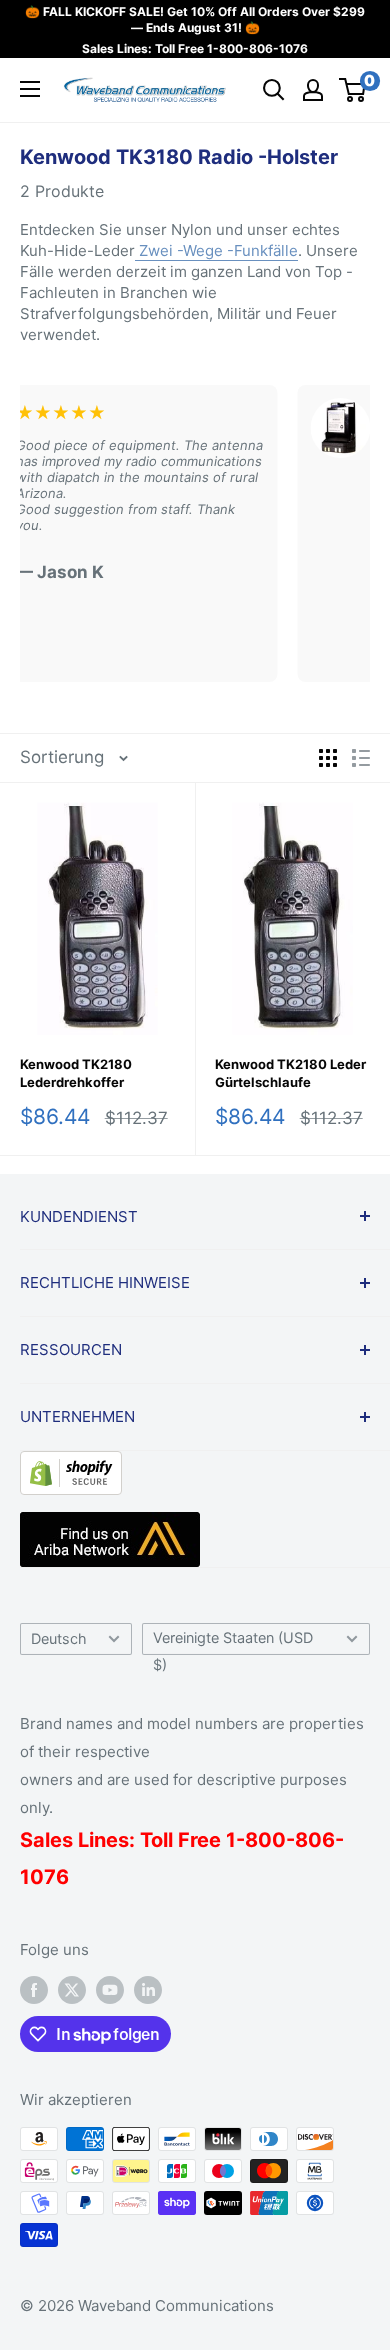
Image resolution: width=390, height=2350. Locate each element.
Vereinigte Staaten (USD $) (233, 1642)
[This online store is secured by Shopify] (71, 1466)
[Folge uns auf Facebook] (34, 1990)
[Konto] (313, 90)
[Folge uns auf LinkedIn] (148, 1990)
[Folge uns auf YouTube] (110, 1990)
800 (265, 1840)
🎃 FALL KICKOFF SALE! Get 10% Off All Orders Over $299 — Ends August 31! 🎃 (195, 19)
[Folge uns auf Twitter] (72, 1990)
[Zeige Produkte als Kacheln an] (328, 758)
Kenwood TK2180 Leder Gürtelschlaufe (290, 1073)
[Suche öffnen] (274, 90)
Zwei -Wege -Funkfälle (216, 250)
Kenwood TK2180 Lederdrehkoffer (76, 1073)
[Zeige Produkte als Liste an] (361, 758)
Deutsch (59, 1638)
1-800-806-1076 (257, 48)
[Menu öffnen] (30, 89)
